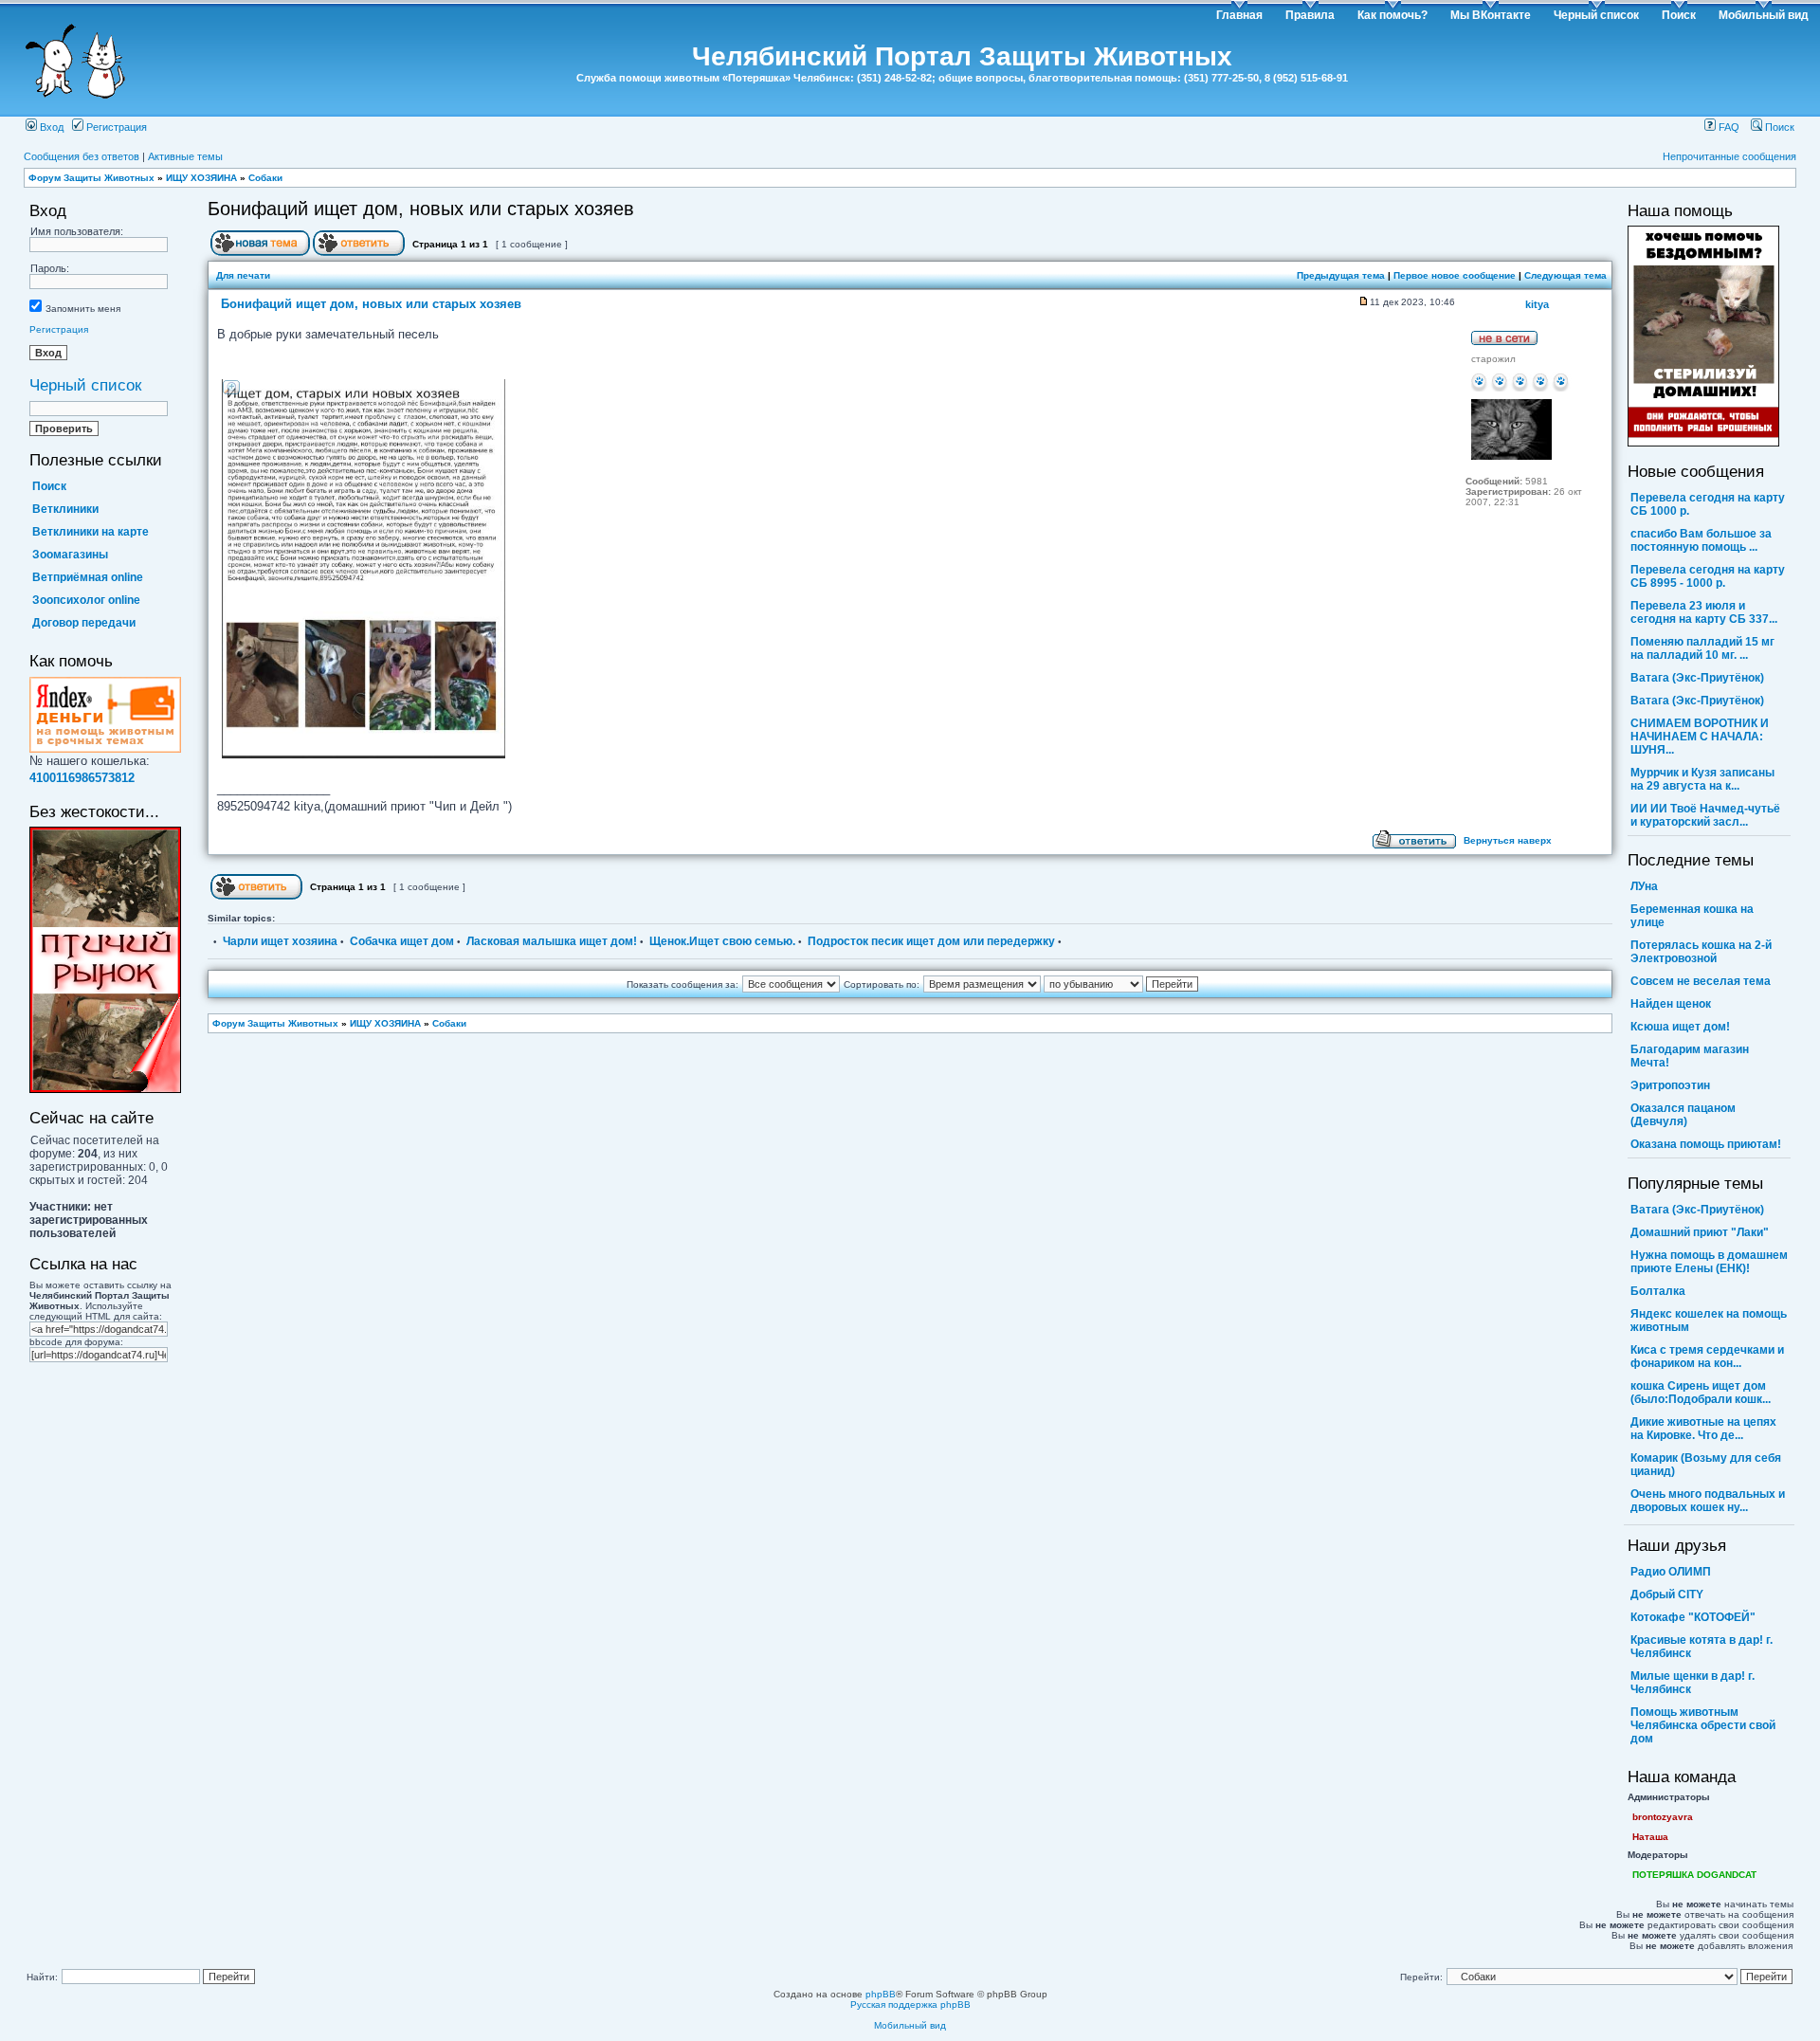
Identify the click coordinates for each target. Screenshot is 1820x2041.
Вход (50, 127)
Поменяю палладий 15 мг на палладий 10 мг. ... (1702, 648)
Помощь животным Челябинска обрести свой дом (1703, 1725)
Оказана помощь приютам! (1706, 1144)
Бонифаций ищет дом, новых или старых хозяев (421, 209)
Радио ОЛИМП (1671, 1572)
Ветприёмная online (88, 577)
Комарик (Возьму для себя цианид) (1706, 1465)
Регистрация (115, 127)
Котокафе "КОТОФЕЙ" (1693, 1617)
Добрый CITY (1667, 1595)
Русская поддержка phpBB (910, 2005)
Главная (1239, 15)
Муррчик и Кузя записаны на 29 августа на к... (1702, 779)
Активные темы (185, 156)
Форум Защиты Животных (91, 178)
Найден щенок (1671, 1004)
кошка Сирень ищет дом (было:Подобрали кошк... (1701, 1393)
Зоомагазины (70, 555)
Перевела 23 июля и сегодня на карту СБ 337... (1704, 612)
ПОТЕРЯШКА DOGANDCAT (1694, 1875)
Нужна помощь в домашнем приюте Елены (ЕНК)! (1709, 1262)
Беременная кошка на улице (1692, 916)
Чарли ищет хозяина (280, 941)
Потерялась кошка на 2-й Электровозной (1701, 952)
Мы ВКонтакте (1491, 15)
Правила (1310, 15)
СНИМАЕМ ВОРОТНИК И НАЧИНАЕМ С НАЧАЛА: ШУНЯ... (1700, 737)
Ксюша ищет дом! (1680, 1027)
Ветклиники (65, 509)
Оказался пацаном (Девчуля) (1683, 1115)
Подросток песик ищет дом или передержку (931, 941)
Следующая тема (1565, 275)
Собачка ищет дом (402, 941)
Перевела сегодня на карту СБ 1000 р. (1708, 504)
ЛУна (1644, 886)
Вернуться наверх (1508, 840)
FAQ (1728, 127)
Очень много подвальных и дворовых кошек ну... (1708, 1501)
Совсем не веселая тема (1701, 981)
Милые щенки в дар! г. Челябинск (1693, 1683)
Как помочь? (1392, 15)
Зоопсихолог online (86, 600)
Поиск (1679, 15)
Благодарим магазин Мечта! (1690, 1056)
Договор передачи (84, 623)
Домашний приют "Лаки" (1700, 1232)
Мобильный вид (1764, 15)
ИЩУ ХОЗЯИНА (201, 178)
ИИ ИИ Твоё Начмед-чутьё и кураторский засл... (1705, 815)
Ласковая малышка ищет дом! (552, 941)
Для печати (243, 275)
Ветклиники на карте (91, 532)
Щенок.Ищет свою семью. (722, 941)
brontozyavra (1663, 1817)
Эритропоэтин (1670, 1085)
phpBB (881, 1994)
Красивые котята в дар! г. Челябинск (1702, 1647)
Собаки (265, 178)
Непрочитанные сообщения (1729, 156)
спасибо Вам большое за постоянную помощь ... (1701, 540)
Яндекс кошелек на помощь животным (1709, 1321)
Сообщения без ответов (82, 156)
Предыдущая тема (1341, 275)
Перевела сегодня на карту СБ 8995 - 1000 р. (1708, 576)
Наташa (1650, 1837)
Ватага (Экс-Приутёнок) (1697, 678)
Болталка (1658, 1291)
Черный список (1596, 15)
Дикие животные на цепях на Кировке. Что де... (1703, 1429)
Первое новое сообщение (1455, 275)
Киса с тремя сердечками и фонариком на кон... (1707, 1357)
